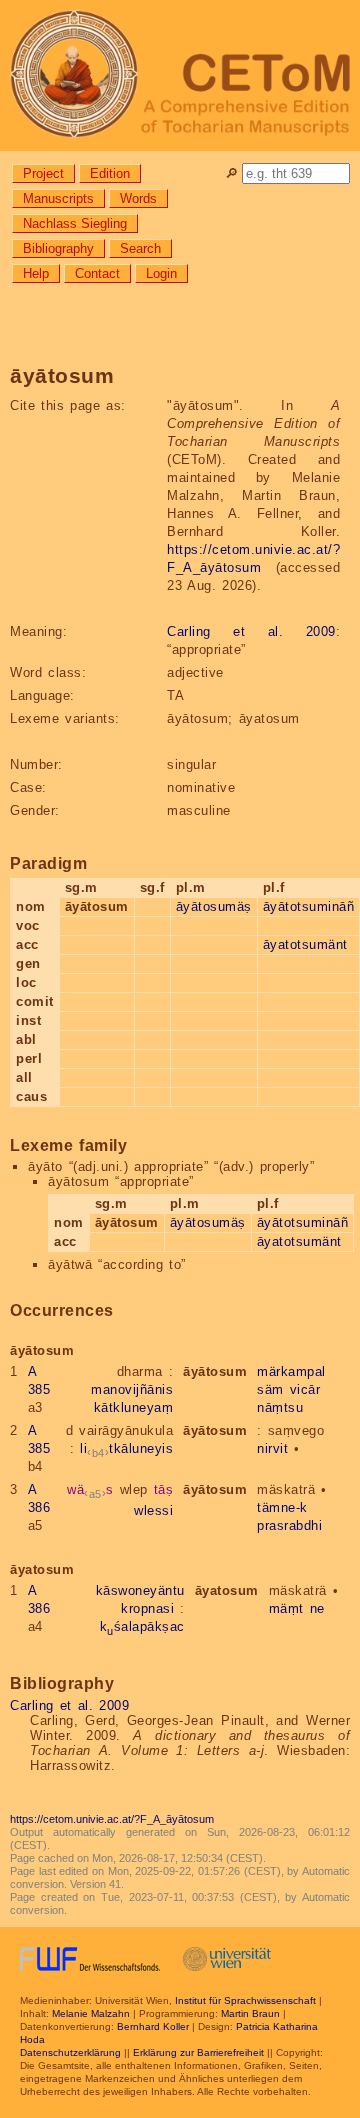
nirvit (272, 1448)
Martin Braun (250, 2013)
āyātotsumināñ (309, 906)
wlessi (153, 1510)
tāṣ (164, 1489)
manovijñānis (132, 1389)
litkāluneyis (126, 1448)
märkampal (291, 1371)
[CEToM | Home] (180, 75)
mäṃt (286, 1608)
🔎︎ (231, 173)
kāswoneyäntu (140, 1590)
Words (138, 198)
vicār (305, 1389)
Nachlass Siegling (75, 223)
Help (36, 273)
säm (270, 1389)
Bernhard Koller (153, 2026)
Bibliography (58, 248)
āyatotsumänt (305, 944)
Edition (110, 173)
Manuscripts (58, 198)
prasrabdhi (289, 1525)
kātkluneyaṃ (134, 1407)
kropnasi (147, 1608)
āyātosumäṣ (214, 906)
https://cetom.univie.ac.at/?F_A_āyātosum (112, 1819)
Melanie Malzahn (91, 2013)
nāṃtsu (280, 1407)
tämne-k (282, 1507)
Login (161, 273)
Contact (97, 273)
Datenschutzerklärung (70, 2052)
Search (140, 248)
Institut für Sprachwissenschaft (245, 2000)
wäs (90, 1489)
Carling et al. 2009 (251, 631)
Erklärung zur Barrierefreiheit (198, 2052)
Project (43, 173)
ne (317, 1608)
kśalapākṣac (142, 1626)
